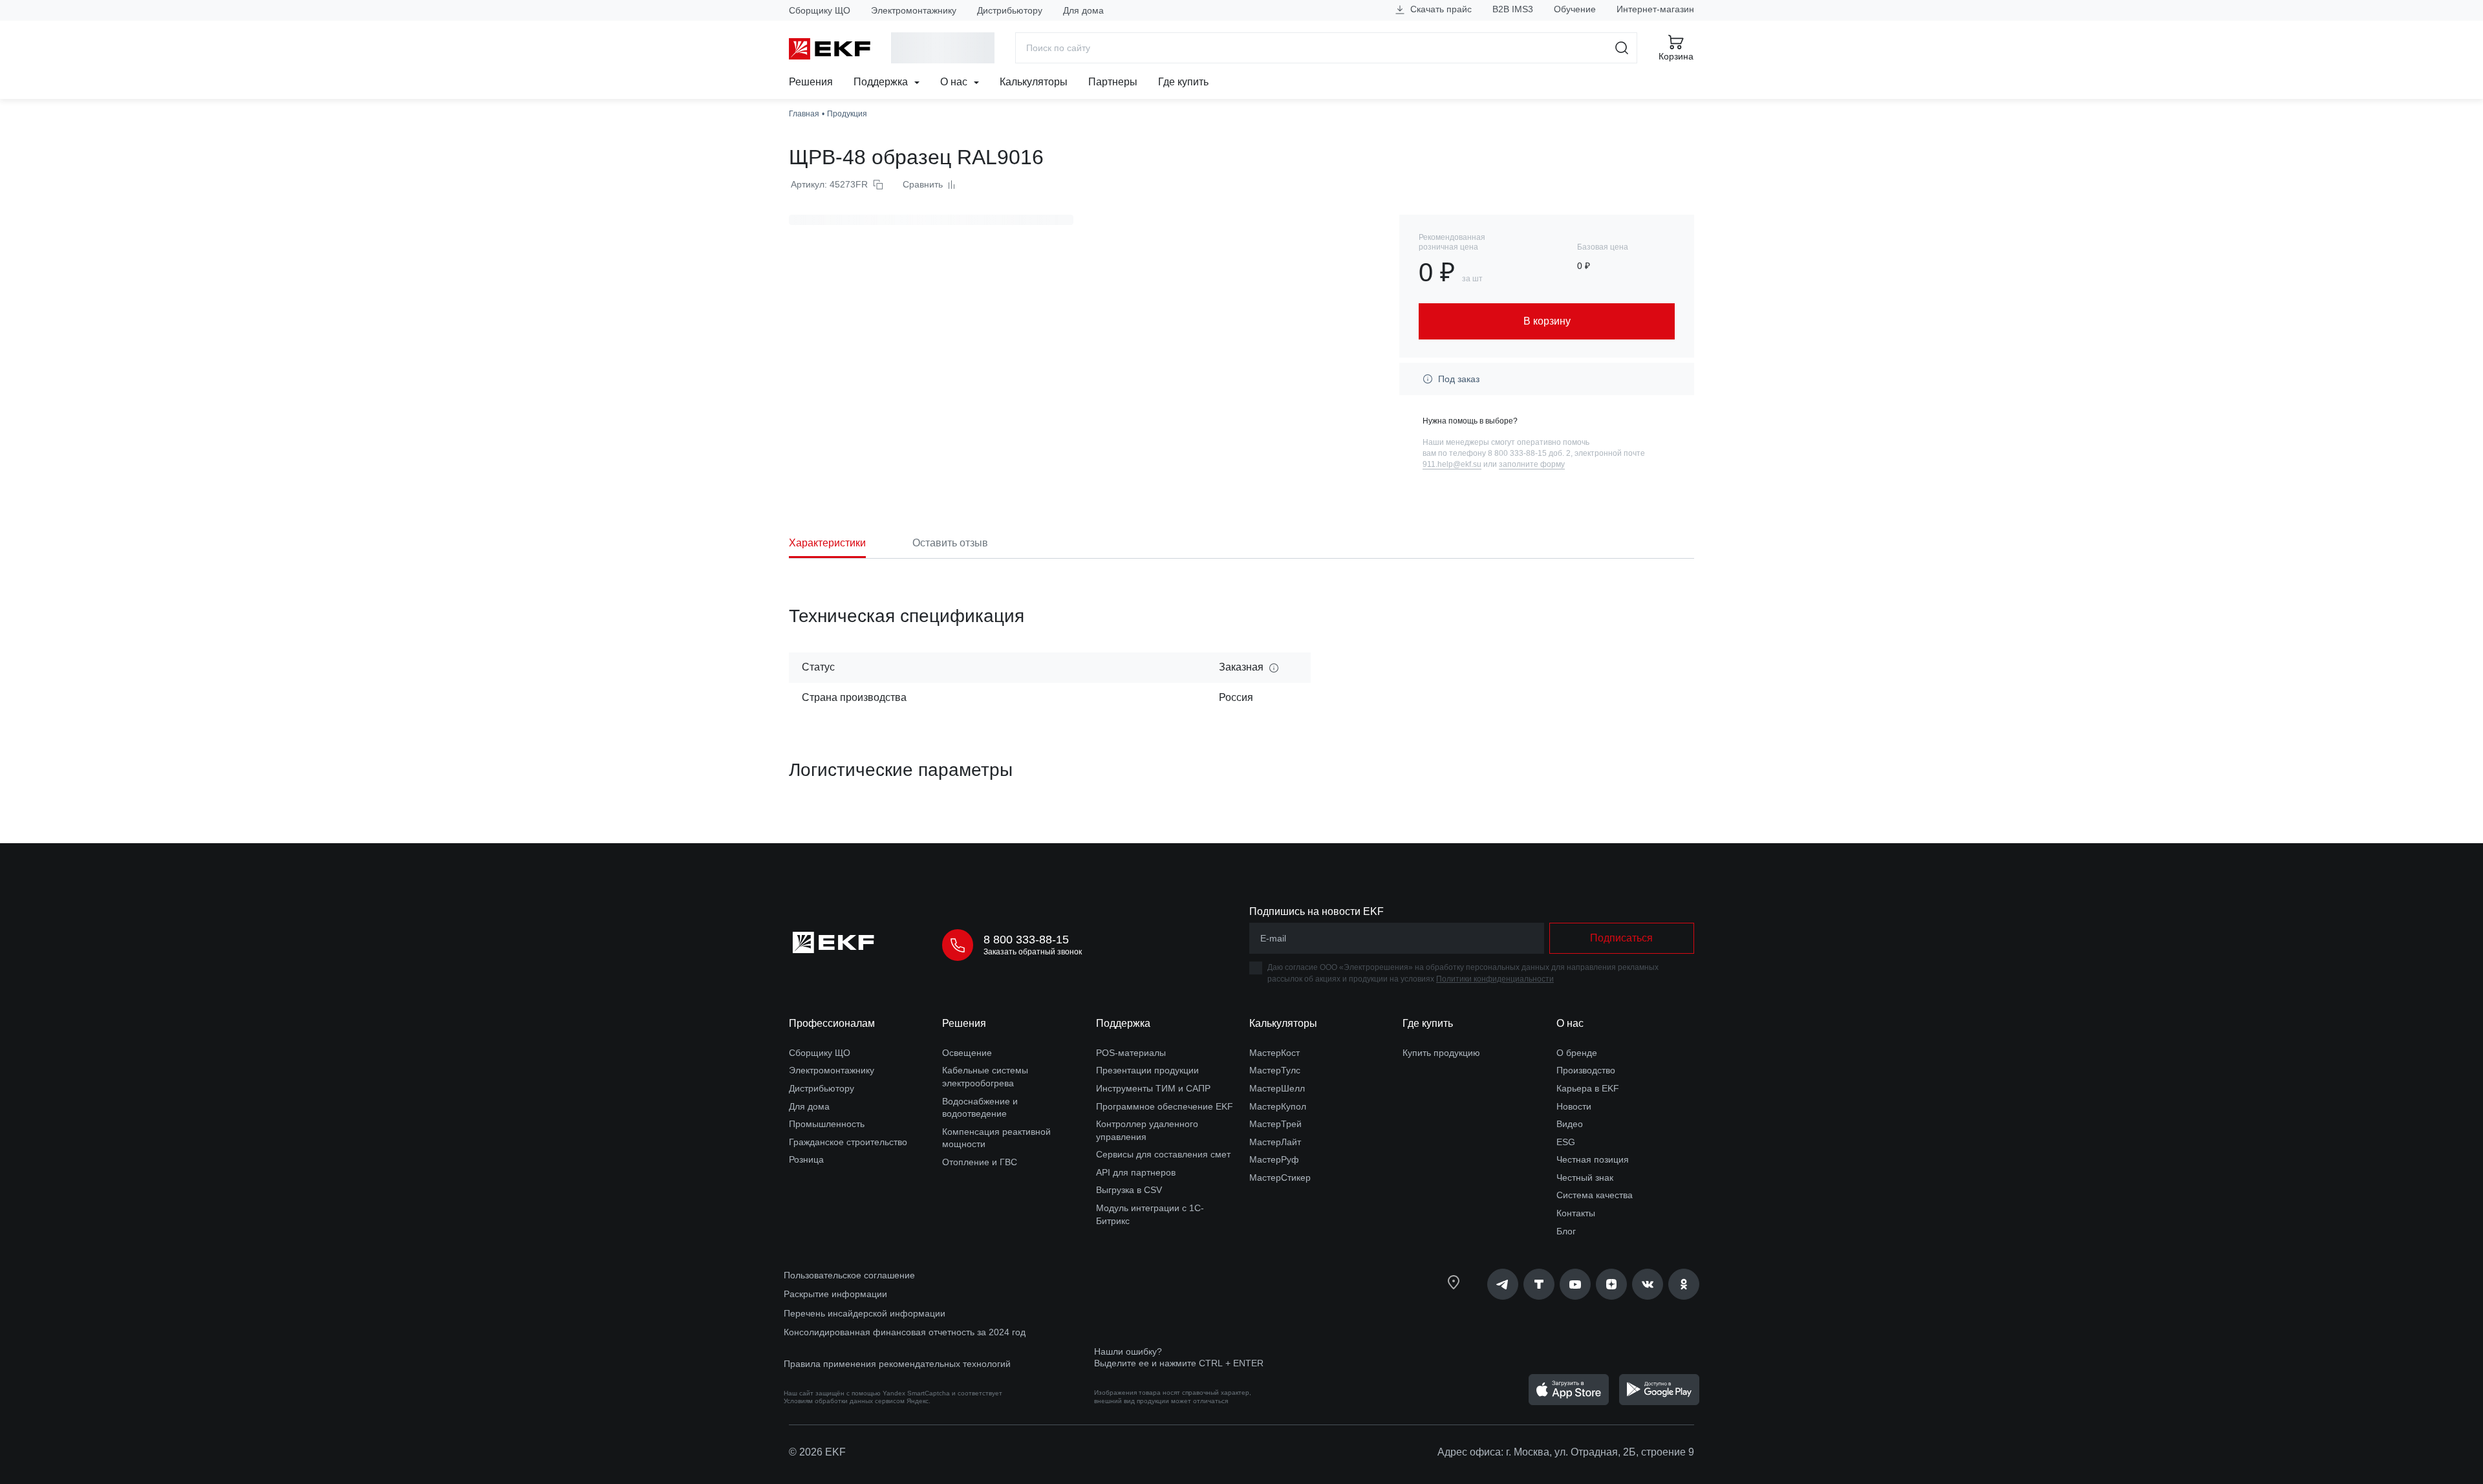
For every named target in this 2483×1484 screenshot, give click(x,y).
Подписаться (1621, 938)
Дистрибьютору (1010, 10)
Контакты (1576, 1213)
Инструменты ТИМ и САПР (1153, 1088)
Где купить (1183, 82)
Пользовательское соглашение (849, 1275)
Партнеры (1113, 82)
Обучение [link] (1575, 9)
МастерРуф (1274, 1159)
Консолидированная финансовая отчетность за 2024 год (905, 1332)
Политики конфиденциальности (1495, 979)
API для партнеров (1136, 1172)
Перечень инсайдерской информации (865, 1313)
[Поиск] (1622, 48)
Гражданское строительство (848, 1142)
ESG (1566, 1142)
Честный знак (1585, 1178)
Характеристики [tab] (827, 543)
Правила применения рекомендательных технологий (897, 1364)
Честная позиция (1593, 1159)
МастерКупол (1278, 1106)
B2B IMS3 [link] (1513, 9)
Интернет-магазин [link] (1655, 9)
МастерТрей (1275, 1124)
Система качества (1595, 1195)
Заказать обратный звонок (1033, 952)
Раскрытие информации (835, 1294)
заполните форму (1532, 464)
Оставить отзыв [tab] (950, 543)
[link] (1503, 1284)
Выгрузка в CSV (1129, 1190)
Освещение (967, 1053)
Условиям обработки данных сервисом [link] (844, 1401)
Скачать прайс (1440, 9)
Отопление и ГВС (980, 1162)
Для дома (1083, 10)
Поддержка (882, 82)
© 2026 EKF (817, 1452)
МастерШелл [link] (1277, 1088)
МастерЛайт (1275, 1142)
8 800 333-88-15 (1026, 940)
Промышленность (827, 1124)
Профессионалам (832, 1023)
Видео (1570, 1124)
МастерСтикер (1280, 1178)
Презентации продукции (1147, 1070)
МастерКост (1274, 1053)
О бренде (1577, 1053)
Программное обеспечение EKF (1165, 1106)
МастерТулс (1275, 1070)
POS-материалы (1131, 1053)
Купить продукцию (1441, 1053)
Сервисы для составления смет (1163, 1154)
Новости (1574, 1106)
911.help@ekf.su (1452, 464)
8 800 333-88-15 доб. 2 (1529, 453)
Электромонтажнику (914, 10)
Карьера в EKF (1588, 1088)
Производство (1586, 1070)
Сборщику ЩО (820, 10)
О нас (955, 82)
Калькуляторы (1034, 82)
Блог (1566, 1231)
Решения (811, 82)
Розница (806, 1159)
